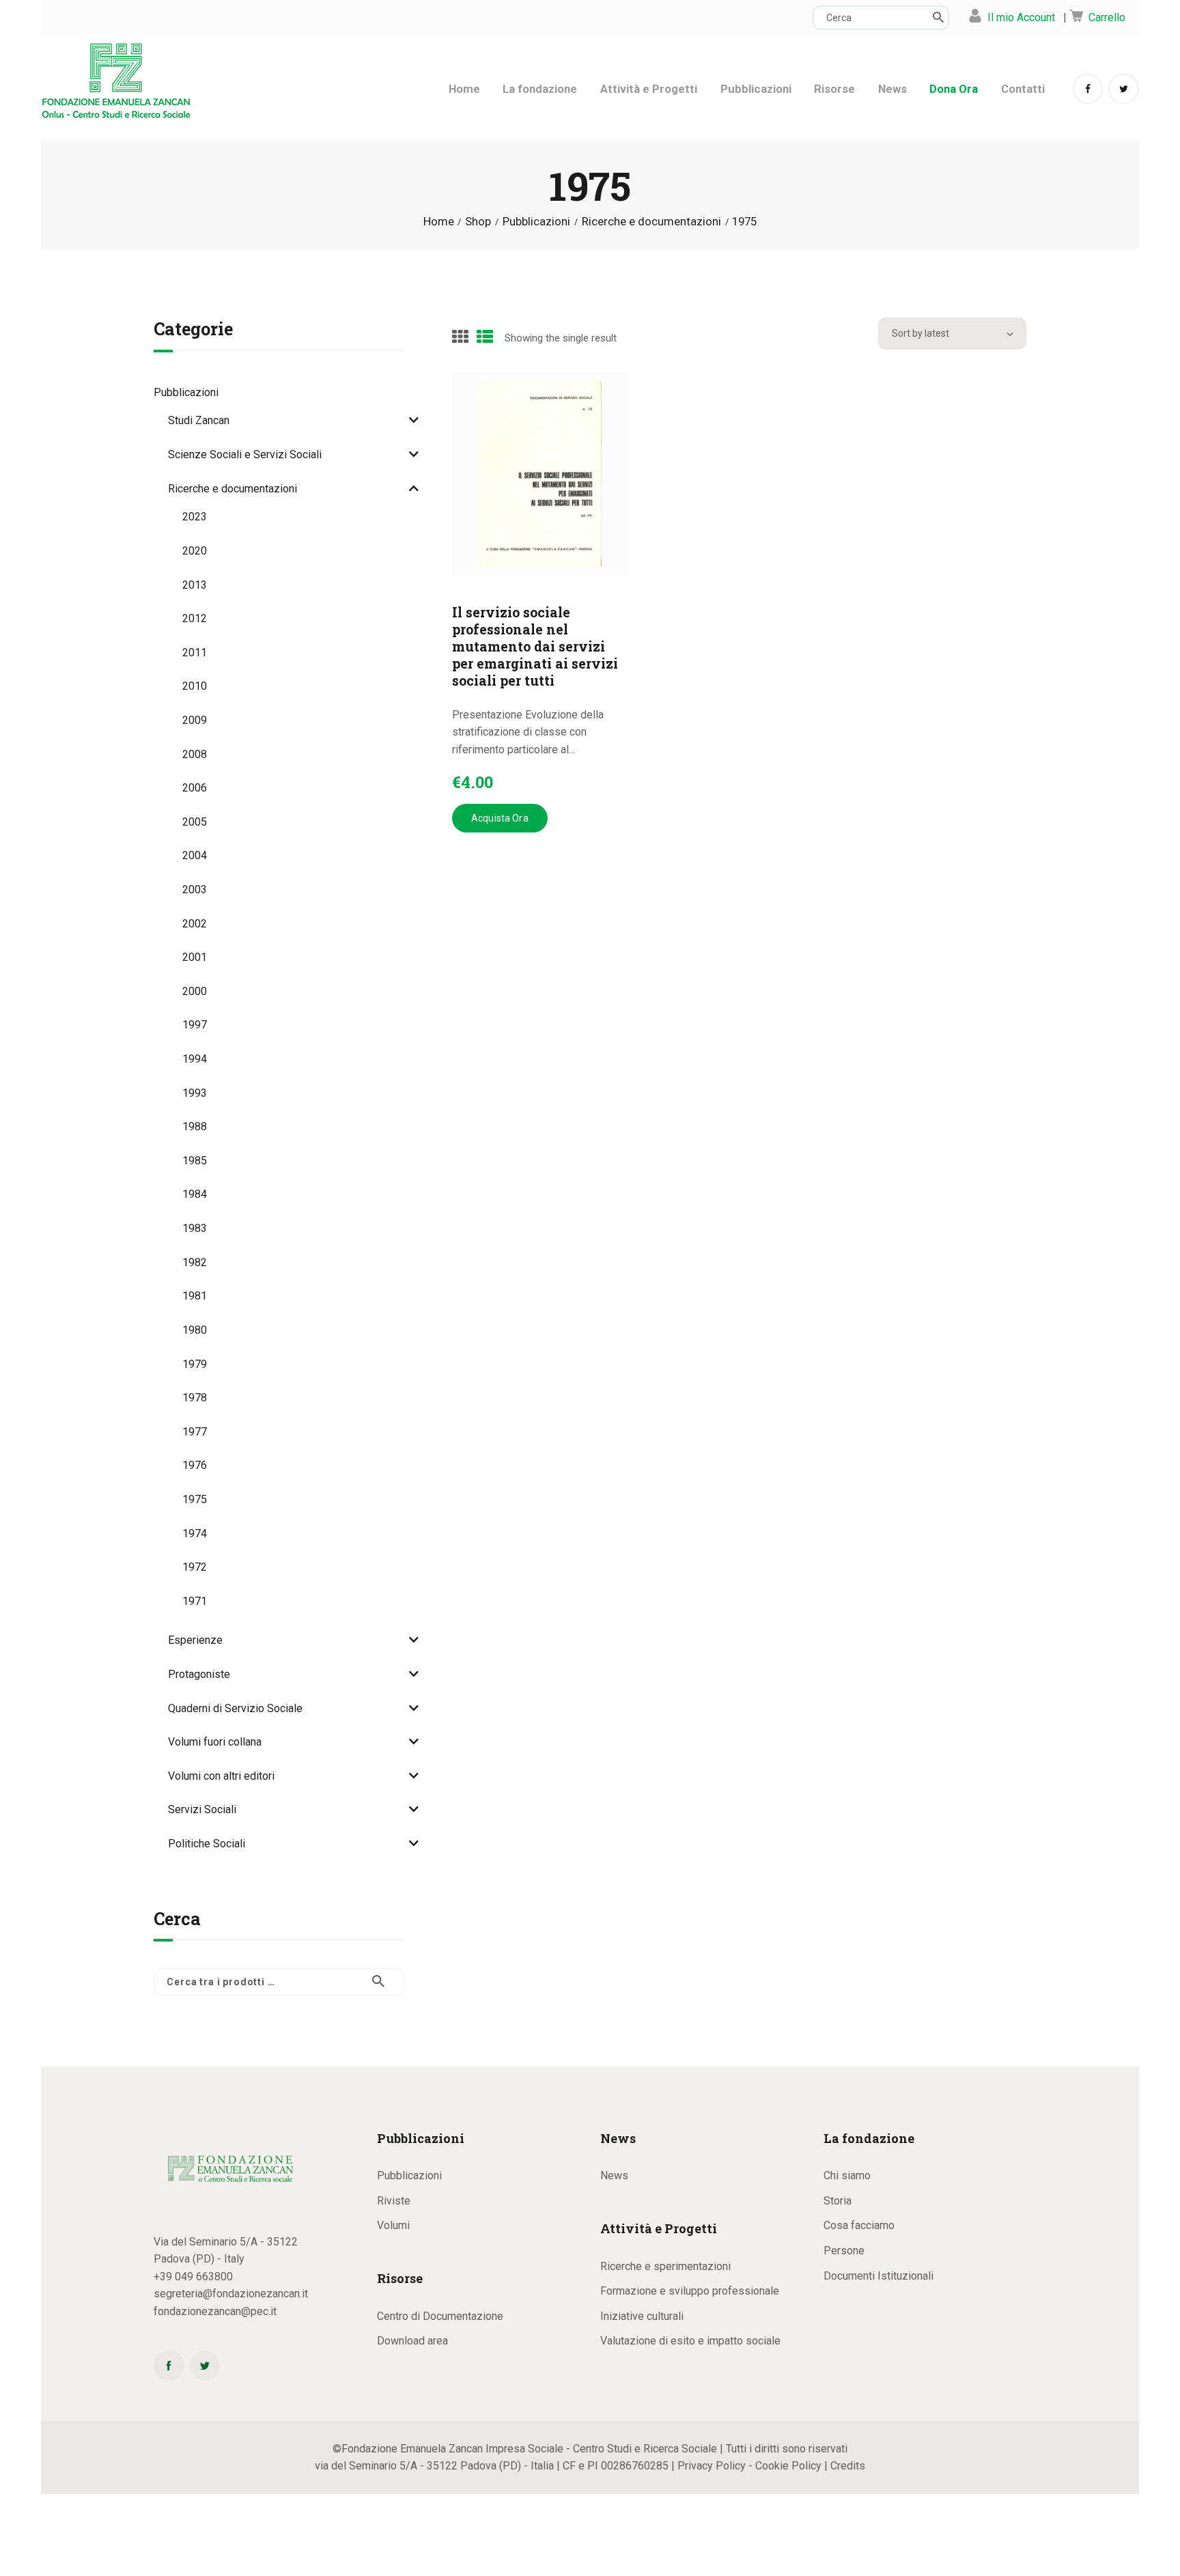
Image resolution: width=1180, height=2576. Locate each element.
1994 (195, 1059)
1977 (195, 1432)
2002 (195, 924)
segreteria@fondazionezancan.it (231, 2294)
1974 (195, 1534)
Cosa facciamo (859, 2225)
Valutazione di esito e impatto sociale (690, 2341)
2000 (195, 991)
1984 (195, 1194)
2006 (195, 788)
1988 (195, 1126)
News (614, 2175)
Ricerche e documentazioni (651, 222)
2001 (195, 957)
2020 (195, 551)
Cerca (385, 1982)
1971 (195, 1601)
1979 (195, 1364)
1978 (195, 1398)
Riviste (394, 2201)
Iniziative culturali (642, 2316)
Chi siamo (847, 2175)
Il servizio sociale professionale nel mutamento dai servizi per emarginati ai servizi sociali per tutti (535, 646)
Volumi (393, 2225)
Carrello (1107, 17)
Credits (848, 2466)
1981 (195, 1296)
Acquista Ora (500, 818)
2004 (195, 855)
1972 (195, 1567)
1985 (195, 1161)
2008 (195, 754)
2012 (195, 618)
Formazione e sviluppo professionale (690, 2291)
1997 (195, 1025)
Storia (838, 2201)
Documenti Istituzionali (879, 2276)
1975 (195, 1499)
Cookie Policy (788, 2466)
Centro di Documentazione (440, 2316)
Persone (844, 2251)
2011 (195, 653)
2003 (195, 890)
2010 (195, 686)
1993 (195, 1093)
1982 (195, 1262)
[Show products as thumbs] (460, 337)
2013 (195, 585)
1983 (195, 1228)
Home (439, 222)
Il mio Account (1021, 17)
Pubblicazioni (536, 222)
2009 (195, 720)
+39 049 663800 (193, 2277)
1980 (195, 1330)
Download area (412, 2341)
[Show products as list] (485, 337)
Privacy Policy (712, 2466)
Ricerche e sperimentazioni (665, 2266)
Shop (478, 221)
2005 (195, 822)
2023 (195, 517)
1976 (195, 1465)
